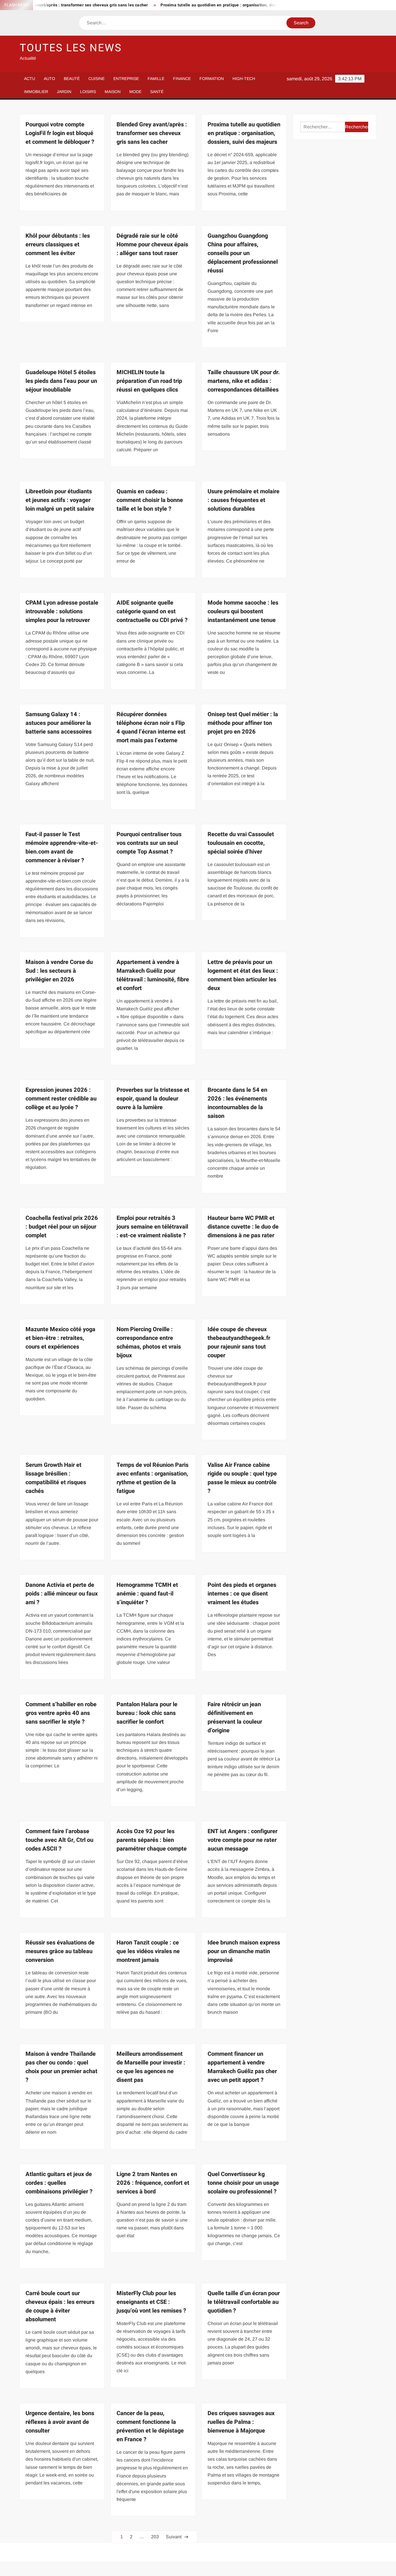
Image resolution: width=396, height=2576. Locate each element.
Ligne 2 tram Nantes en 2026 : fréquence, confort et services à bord (153, 2183)
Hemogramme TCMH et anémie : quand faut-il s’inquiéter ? (147, 1594)
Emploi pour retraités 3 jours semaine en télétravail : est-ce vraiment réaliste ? (152, 1227)
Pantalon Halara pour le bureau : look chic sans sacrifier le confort (147, 1713)
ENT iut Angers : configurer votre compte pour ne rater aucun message (242, 1840)
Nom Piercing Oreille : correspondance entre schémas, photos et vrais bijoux (149, 1342)
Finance (182, 79)
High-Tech (244, 79)
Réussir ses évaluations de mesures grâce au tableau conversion (60, 1951)
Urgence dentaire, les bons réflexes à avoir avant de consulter (60, 2422)
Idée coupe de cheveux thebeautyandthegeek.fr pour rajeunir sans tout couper (239, 1342)
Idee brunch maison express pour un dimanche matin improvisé (244, 1951)
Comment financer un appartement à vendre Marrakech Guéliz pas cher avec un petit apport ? (242, 2067)
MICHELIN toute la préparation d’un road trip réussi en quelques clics (149, 381)
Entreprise (126, 79)
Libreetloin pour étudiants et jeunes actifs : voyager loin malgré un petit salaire (60, 500)
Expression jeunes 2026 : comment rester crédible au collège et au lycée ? (61, 1099)
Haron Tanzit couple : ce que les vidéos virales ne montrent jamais (148, 1951)
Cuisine (97, 79)
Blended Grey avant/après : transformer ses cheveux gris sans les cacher (152, 133)
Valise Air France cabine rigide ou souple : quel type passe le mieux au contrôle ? (242, 1478)
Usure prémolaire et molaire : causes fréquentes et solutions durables (244, 500)
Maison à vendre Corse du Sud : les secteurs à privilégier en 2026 (59, 971)
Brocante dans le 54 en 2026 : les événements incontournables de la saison (237, 1103)
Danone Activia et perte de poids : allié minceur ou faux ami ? (62, 1594)
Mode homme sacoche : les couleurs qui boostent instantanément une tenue (243, 611)
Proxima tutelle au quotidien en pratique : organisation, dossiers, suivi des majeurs (196, 5)
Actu (30, 79)
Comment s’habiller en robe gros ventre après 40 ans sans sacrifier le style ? (61, 1713)
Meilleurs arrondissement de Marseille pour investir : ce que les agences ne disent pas (151, 2067)
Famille (156, 79)
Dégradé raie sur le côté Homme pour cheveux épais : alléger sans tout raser (152, 244)
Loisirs (88, 92)
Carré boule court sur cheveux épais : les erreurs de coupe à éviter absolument (60, 2306)
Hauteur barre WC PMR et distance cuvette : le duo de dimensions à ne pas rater (243, 1227)
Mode (135, 92)
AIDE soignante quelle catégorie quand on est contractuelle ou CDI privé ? (152, 611)
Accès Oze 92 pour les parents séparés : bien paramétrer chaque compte (152, 1840)
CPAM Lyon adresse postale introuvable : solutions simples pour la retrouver (62, 611)
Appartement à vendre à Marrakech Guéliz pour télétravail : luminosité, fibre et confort (153, 975)
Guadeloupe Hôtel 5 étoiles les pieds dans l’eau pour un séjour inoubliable (61, 381)
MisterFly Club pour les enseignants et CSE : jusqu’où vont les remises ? (151, 2302)
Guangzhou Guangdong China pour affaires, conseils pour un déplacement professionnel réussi (243, 253)
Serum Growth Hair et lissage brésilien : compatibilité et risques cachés (56, 1478)
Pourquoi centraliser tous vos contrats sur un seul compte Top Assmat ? (149, 843)
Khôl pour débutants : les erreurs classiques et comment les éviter (58, 244)
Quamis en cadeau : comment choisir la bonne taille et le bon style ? (150, 500)
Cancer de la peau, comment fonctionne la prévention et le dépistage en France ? (150, 2426)
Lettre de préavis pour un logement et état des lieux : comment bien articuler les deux (243, 975)
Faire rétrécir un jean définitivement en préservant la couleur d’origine (235, 1717)
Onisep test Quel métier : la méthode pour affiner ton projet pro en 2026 (243, 723)
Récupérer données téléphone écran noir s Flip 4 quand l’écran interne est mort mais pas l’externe (151, 727)
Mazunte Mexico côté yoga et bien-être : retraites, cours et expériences (60, 1338)
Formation (212, 79)
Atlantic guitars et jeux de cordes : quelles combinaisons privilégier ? (59, 2183)
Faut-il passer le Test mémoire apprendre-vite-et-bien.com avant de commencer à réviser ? (62, 847)
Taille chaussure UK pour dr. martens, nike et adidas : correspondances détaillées (244, 381)
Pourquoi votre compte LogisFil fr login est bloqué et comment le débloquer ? (60, 133)
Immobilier (36, 92)
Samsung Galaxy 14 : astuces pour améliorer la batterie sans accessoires (59, 723)
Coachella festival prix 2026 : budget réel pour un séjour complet (62, 1227)
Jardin (64, 92)
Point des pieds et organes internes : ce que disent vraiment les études (242, 1594)
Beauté (72, 79)
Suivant (174, 2537)
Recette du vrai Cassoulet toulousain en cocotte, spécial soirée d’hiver (241, 843)
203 (155, 2537)
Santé (157, 92)
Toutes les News (71, 48)
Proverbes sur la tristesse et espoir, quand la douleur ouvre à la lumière (153, 1099)
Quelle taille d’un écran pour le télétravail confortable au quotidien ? (244, 2302)
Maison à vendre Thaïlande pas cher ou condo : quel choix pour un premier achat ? (61, 2067)
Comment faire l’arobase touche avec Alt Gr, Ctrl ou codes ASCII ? (59, 1840)
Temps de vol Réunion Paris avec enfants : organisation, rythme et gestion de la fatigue (152, 1478)
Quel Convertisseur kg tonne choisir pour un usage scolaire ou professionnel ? (243, 2183)
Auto (49, 79)
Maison (113, 92)
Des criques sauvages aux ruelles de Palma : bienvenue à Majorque (241, 2422)
